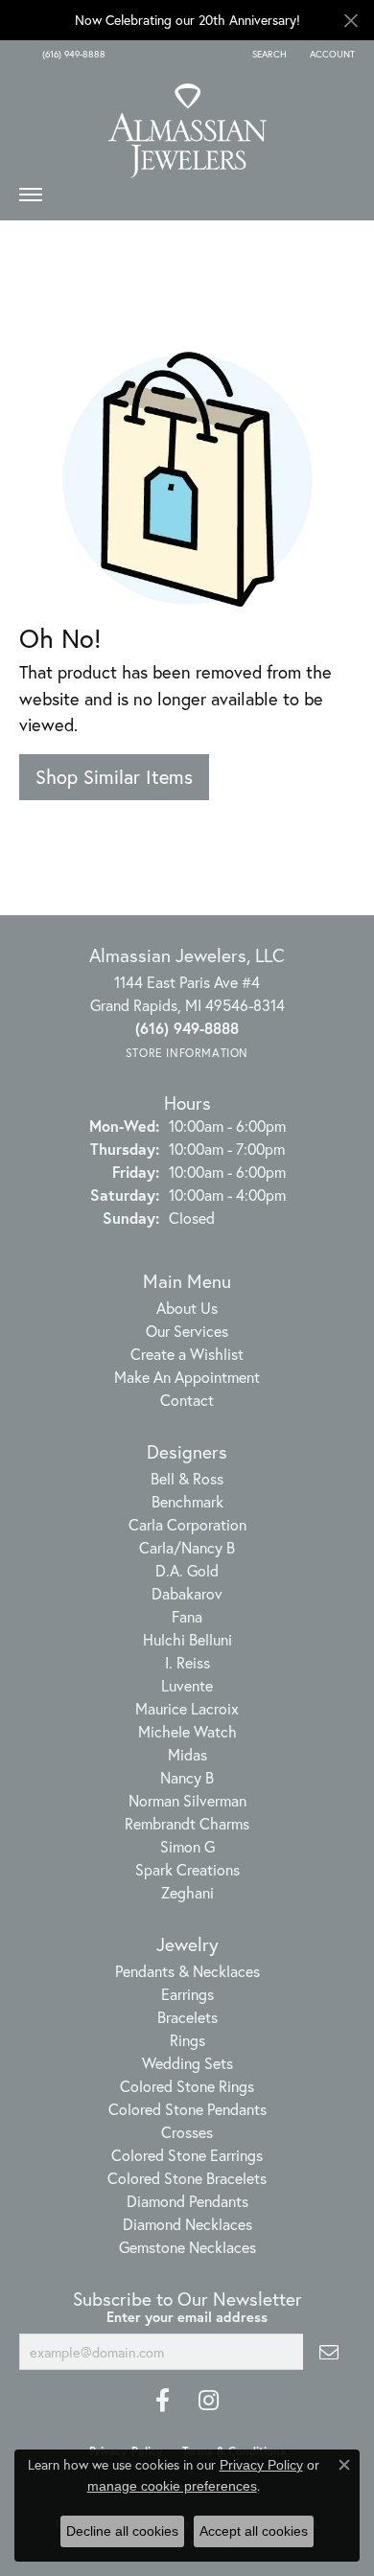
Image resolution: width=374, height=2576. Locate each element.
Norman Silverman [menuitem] (187, 1800)
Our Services (187, 1331)
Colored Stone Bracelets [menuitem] (187, 2178)
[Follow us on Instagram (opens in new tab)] (209, 2401)
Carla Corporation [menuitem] (187, 1524)
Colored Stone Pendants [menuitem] (187, 2109)
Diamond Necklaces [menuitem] (187, 2224)
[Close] (351, 21)
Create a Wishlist (187, 1354)
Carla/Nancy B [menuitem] (187, 1547)
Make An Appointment (187, 1377)
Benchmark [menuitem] (187, 1501)
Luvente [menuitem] (187, 1685)
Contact (187, 1400)
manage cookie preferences (172, 2486)
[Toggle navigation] (31, 199)
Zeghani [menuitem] (187, 1892)
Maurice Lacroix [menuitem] (187, 1708)
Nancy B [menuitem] (187, 1777)
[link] (72, 55)
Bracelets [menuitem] (187, 2017)
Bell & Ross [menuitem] (187, 1478)
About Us (187, 1308)
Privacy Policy (261, 2465)
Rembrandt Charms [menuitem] (187, 1823)
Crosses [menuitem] (187, 2132)
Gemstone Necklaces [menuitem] (187, 2247)
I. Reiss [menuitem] (187, 1662)
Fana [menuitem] (187, 1616)
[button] (268, 55)
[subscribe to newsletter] (329, 2352)
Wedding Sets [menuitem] (187, 2063)
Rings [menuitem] (187, 2040)
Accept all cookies (254, 2531)
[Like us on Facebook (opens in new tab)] (163, 2401)
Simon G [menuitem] (187, 1846)
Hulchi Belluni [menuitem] (187, 1639)
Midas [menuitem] (187, 1754)
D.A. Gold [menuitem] (187, 1570)
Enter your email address (187, 2317)
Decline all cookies (122, 2531)
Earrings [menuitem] (187, 1994)
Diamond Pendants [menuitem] (187, 2201)
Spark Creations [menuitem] (187, 1869)
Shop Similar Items (114, 777)
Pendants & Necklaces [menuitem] (187, 1971)
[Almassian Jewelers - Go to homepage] (187, 124)
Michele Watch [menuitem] (187, 1731)
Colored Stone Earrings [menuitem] (187, 2155)
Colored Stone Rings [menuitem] (187, 2086)
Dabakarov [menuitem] (187, 1593)
